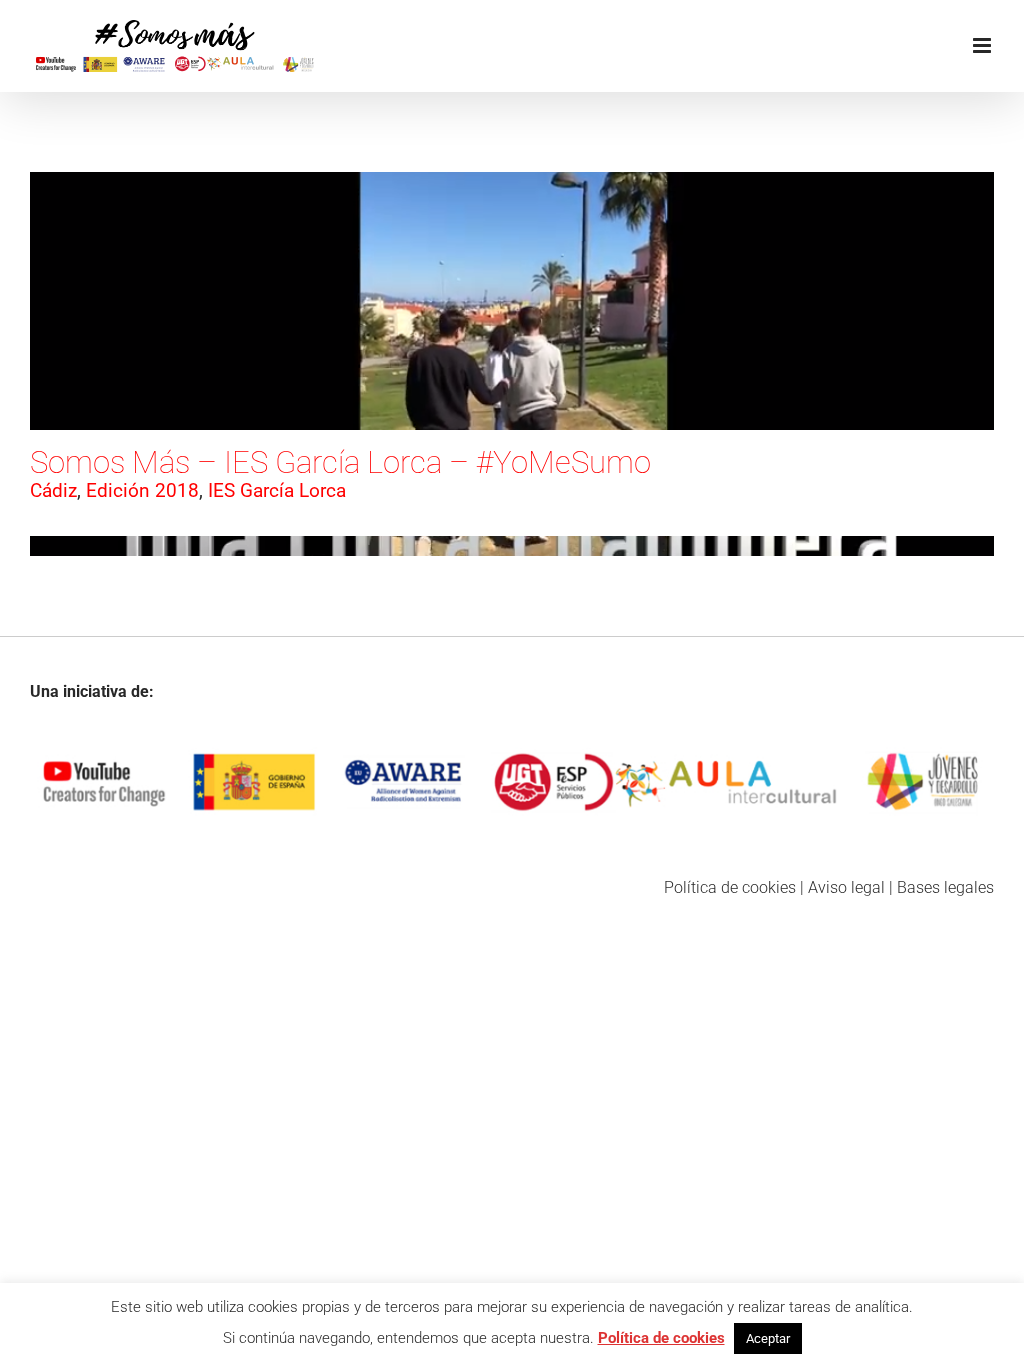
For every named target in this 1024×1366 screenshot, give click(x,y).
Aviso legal (846, 887)
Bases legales (945, 887)
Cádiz (53, 490)
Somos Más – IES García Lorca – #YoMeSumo (340, 462)
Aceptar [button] (768, 1338)
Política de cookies (730, 887)
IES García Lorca (277, 490)
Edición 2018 (142, 490)
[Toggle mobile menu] (983, 45)
